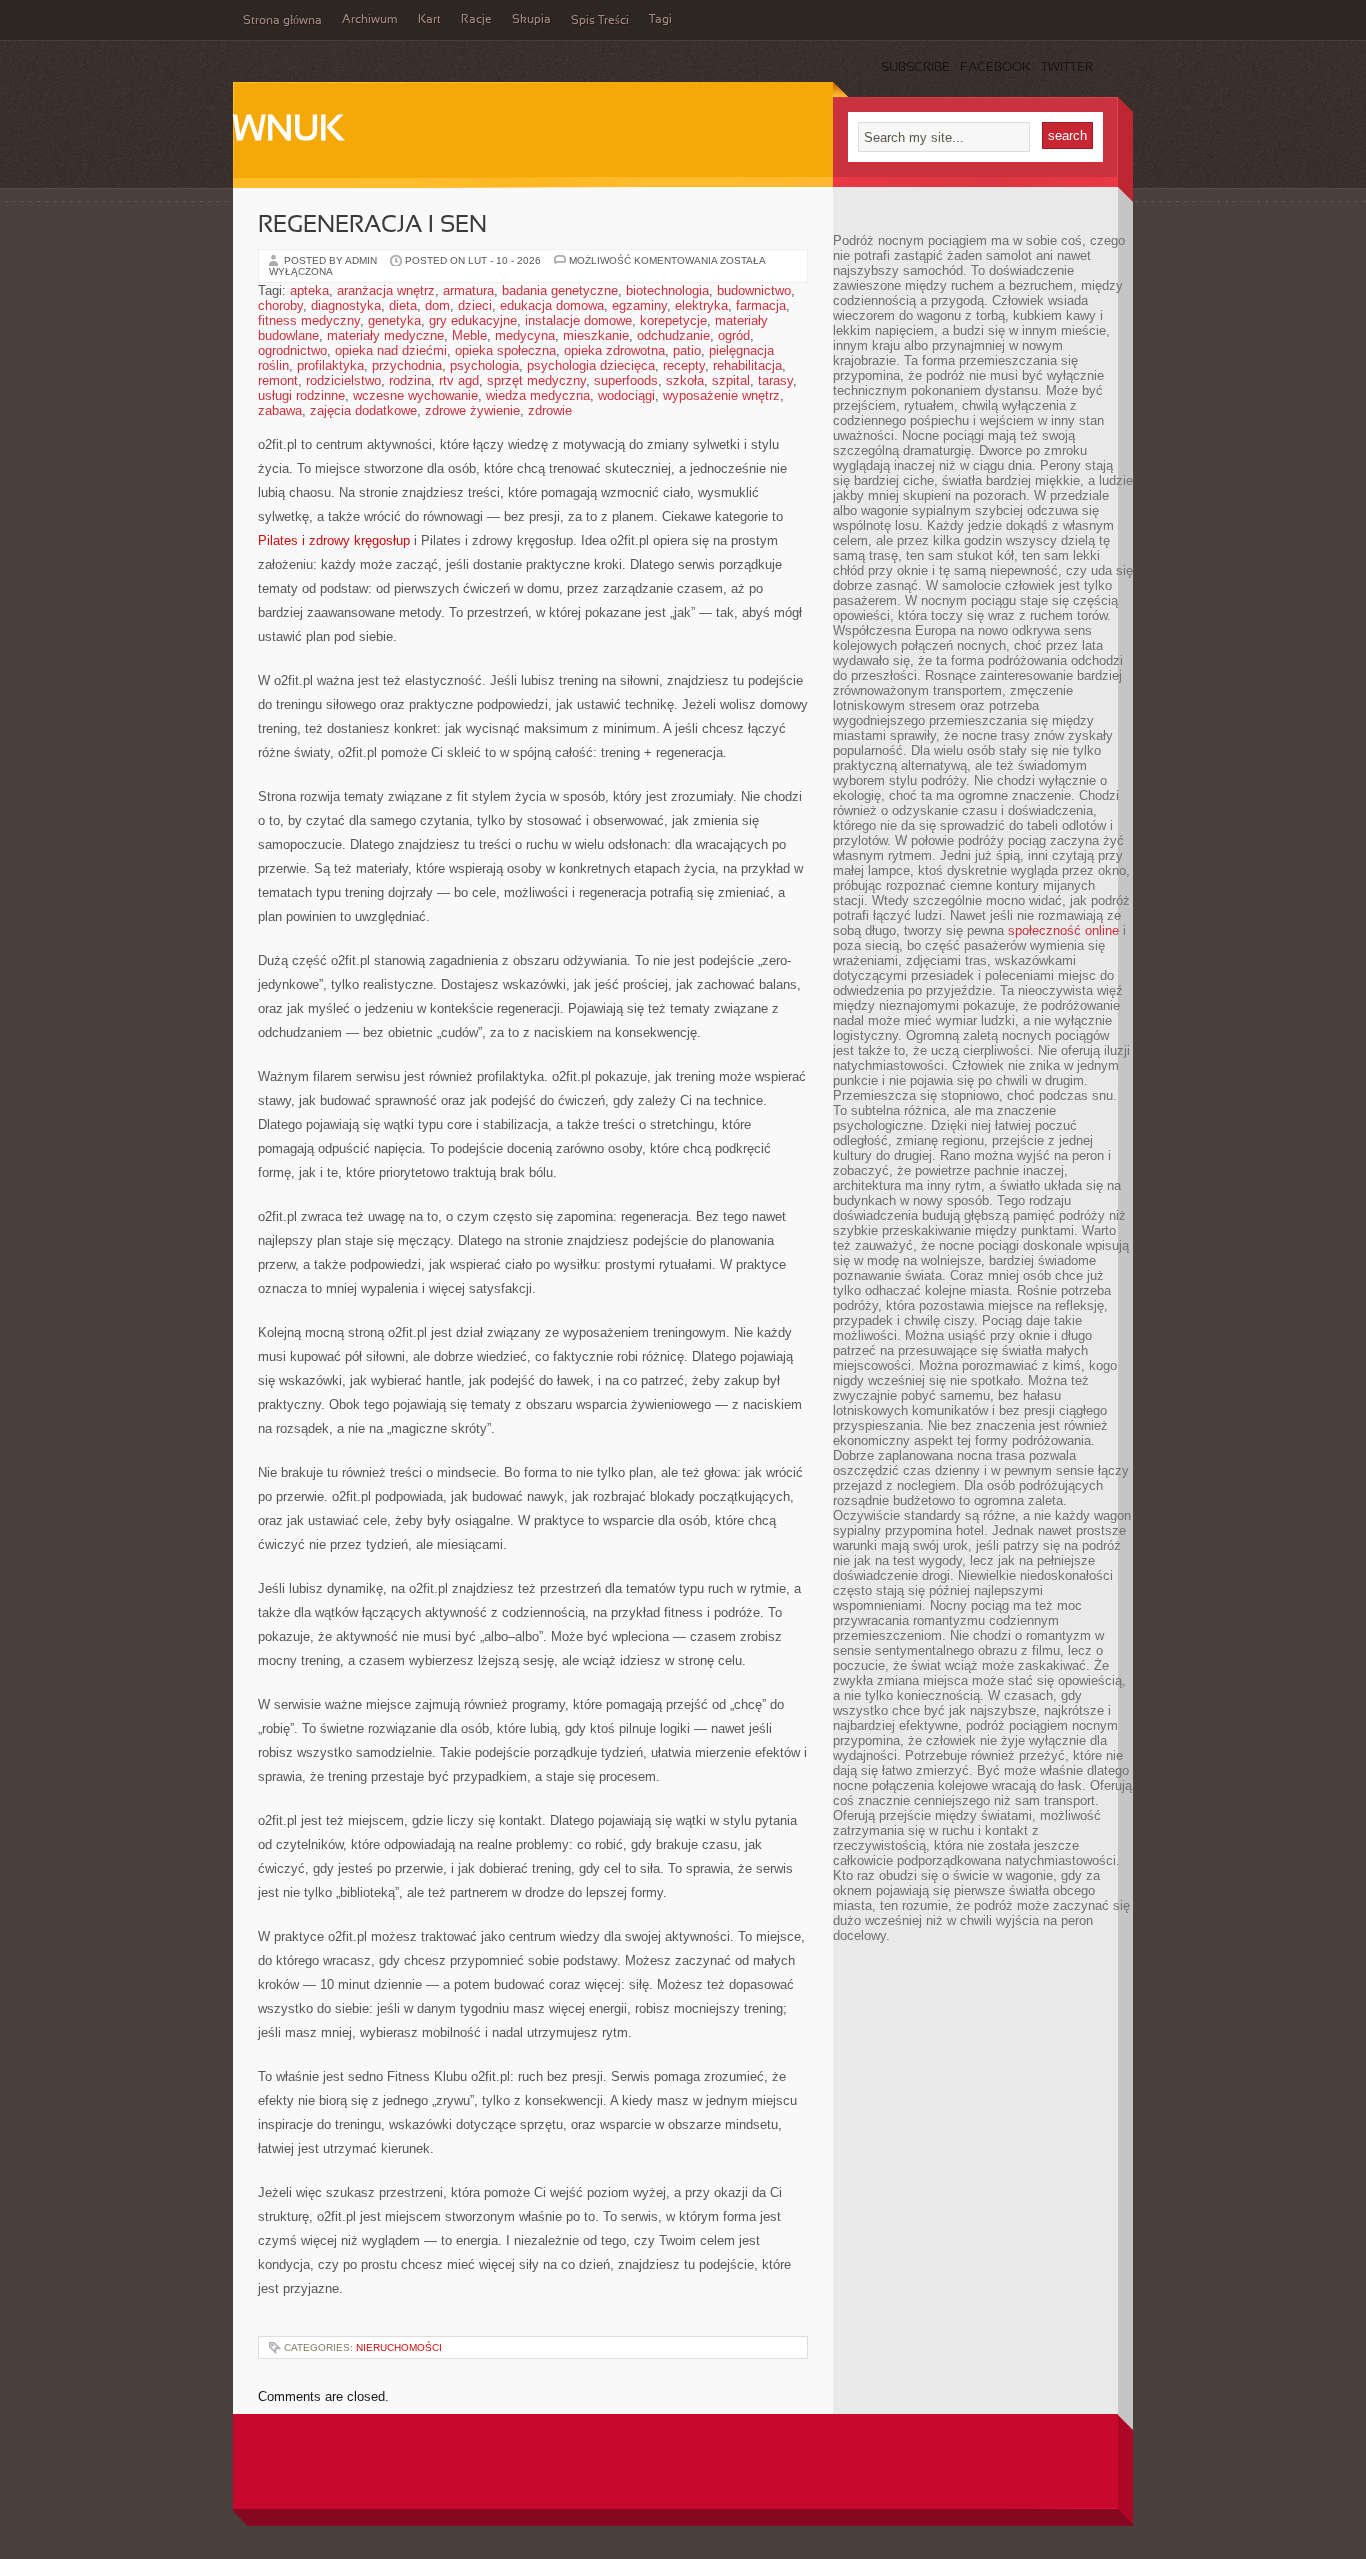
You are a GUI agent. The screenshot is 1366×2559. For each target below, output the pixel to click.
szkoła (685, 380)
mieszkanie (596, 335)
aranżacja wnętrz (386, 290)
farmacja (761, 305)
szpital (731, 380)
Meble (469, 335)
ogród (734, 335)
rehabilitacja (747, 365)
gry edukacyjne (473, 320)
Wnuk (288, 131)
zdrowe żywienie (472, 410)
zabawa (280, 410)
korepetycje (673, 320)
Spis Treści (600, 21)
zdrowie (550, 410)
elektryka (701, 305)
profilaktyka (330, 365)
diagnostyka (346, 305)
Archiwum (370, 20)
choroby (280, 305)
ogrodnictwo (292, 350)
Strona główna (282, 21)
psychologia (484, 365)
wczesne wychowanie (415, 395)
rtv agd (459, 380)
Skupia (531, 20)
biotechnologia (667, 290)
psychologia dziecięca (591, 365)
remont (278, 380)
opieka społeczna (505, 350)
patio (687, 350)
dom (437, 305)
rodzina (410, 380)
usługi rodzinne (301, 395)
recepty (684, 365)
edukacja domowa (552, 305)
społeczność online (1063, 930)
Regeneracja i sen (372, 226)
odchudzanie (673, 335)
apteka (309, 290)
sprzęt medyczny (536, 380)
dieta (403, 305)
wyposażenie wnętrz (721, 395)
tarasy (775, 380)
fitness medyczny (309, 320)
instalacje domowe (578, 320)
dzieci (475, 305)
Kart (429, 20)
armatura (468, 290)
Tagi (660, 20)
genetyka (394, 320)
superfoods (626, 380)
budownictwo (754, 290)
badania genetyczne (560, 290)
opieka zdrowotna (614, 350)
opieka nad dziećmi (391, 350)
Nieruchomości (399, 2347)
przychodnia (407, 365)
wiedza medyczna (538, 395)
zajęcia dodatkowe (363, 410)
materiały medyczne (385, 335)
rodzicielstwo (343, 380)
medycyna (525, 335)
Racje (476, 20)
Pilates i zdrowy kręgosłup (334, 540)
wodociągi (626, 395)
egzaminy (639, 305)
